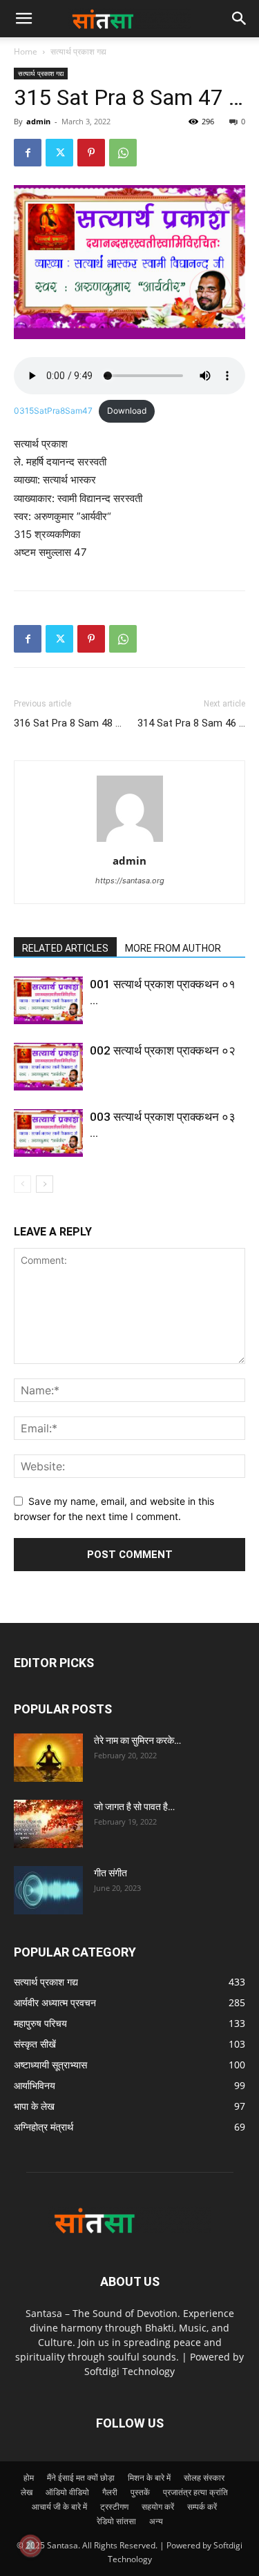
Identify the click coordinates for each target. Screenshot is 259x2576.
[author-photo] (130, 842)
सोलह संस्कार (204, 2478)
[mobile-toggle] (23, 19)
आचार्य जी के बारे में (59, 2507)
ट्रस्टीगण (114, 2507)
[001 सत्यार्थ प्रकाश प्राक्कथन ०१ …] (48, 1000)
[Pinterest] (91, 153)
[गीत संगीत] (48, 1890)
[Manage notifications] (30, 2546)
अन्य (156, 2521)
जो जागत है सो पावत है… (134, 1807)
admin (38, 121)
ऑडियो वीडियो (67, 2492)
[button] (240, 19)
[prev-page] (22, 1184)
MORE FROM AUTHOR (173, 948)
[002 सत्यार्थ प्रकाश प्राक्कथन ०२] (48, 1067)
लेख (27, 2492)
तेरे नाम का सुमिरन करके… (137, 1740)
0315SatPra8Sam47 (53, 411)
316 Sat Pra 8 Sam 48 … (68, 723)
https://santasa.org (130, 881)
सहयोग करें (158, 2507)
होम (29, 2478)
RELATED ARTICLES (65, 948)
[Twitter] (59, 153)
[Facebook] (28, 153)
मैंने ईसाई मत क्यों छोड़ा (81, 2478)
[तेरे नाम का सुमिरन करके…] (48, 1758)
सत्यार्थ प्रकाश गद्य (78, 51)
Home (26, 51)
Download (127, 411)
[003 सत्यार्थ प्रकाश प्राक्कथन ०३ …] (48, 1133)
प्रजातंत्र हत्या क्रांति (195, 2492)
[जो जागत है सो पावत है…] (48, 1824)
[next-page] (45, 1184)
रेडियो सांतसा (116, 2521)
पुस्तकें (140, 2492)
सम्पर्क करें (202, 2507)
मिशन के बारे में (149, 2478)
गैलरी (110, 2492)
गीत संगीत (111, 1873)
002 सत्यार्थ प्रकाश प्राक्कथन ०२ (163, 1050)
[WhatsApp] (123, 153)
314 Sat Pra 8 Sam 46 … (191, 723)
